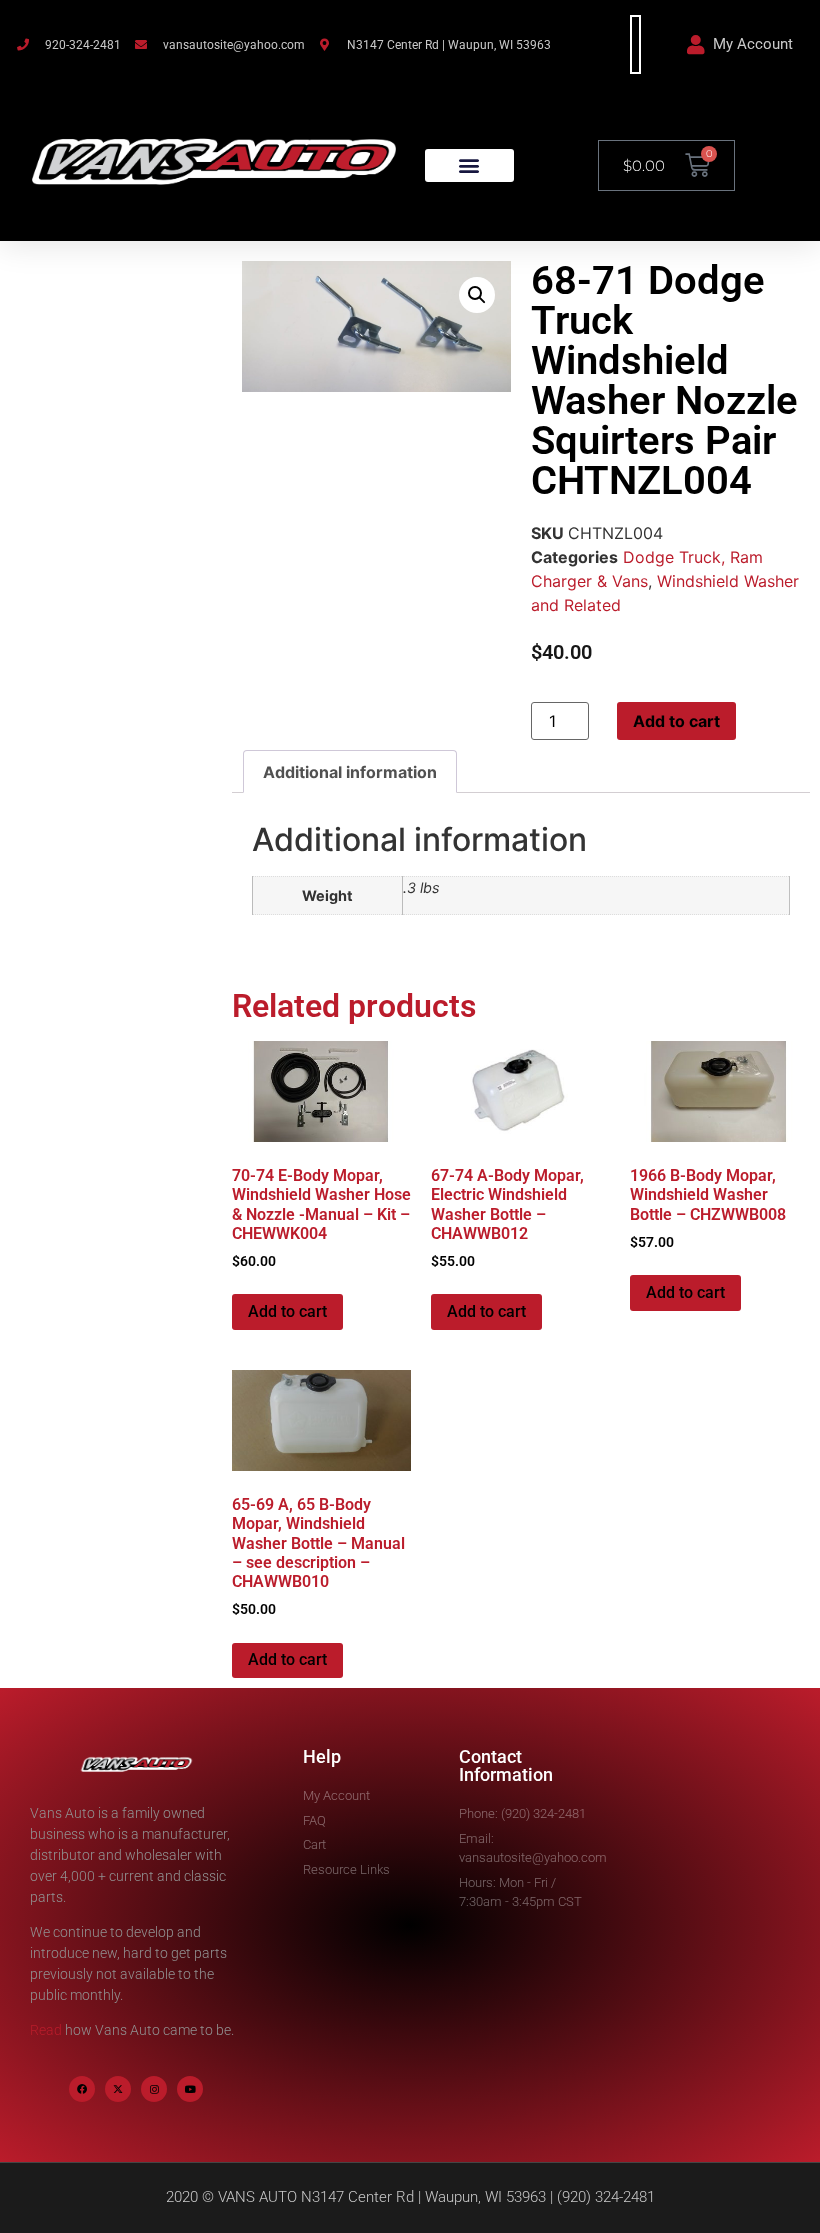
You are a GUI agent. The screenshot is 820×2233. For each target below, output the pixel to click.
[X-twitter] (118, 2089)
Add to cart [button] (287, 1311)
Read (46, 2030)
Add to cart (676, 721)
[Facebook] (82, 2089)
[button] (469, 165)
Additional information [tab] (350, 772)
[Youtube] (190, 2089)
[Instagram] (154, 2089)
